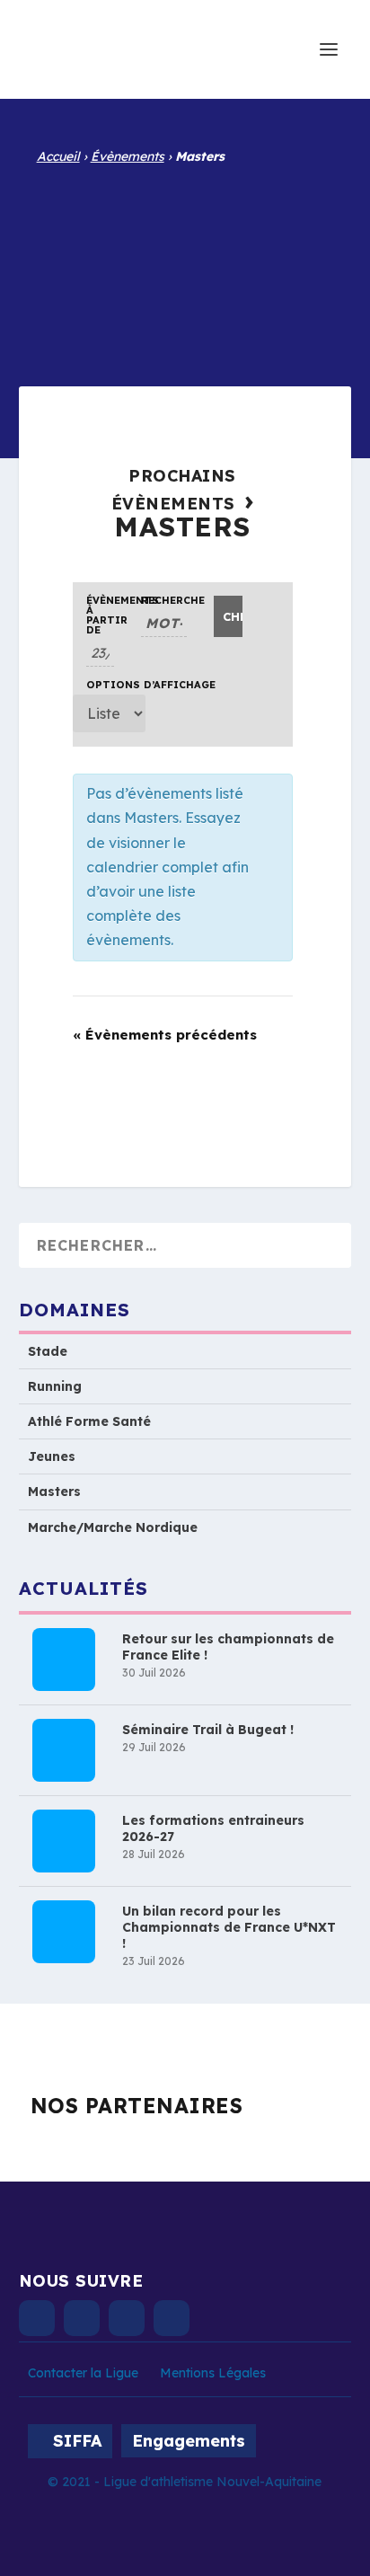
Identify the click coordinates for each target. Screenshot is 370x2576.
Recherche (164, 601)
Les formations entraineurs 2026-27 (213, 1828)
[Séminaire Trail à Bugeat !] (64, 1750)
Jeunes (52, 1456)
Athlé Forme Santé (89, 1421)
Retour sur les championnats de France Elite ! (228, 1647)
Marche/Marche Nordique (113, 1527)
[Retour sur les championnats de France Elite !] (64, 1660)
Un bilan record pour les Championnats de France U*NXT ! (229, 1927)
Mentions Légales (213, 2373)
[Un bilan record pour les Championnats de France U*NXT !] (64, 1932)
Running (55, 1386)
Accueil (58, 156)
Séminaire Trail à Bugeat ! (208, 1730)
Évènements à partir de (100, 615)
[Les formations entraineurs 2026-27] (64, 1841)
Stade (48, 1351)
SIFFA (77, 2441)
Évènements (128, 156)
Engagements (189, 2441)
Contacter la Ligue (83, 2373)
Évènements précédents (165, 1035)
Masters (54, 1492)
